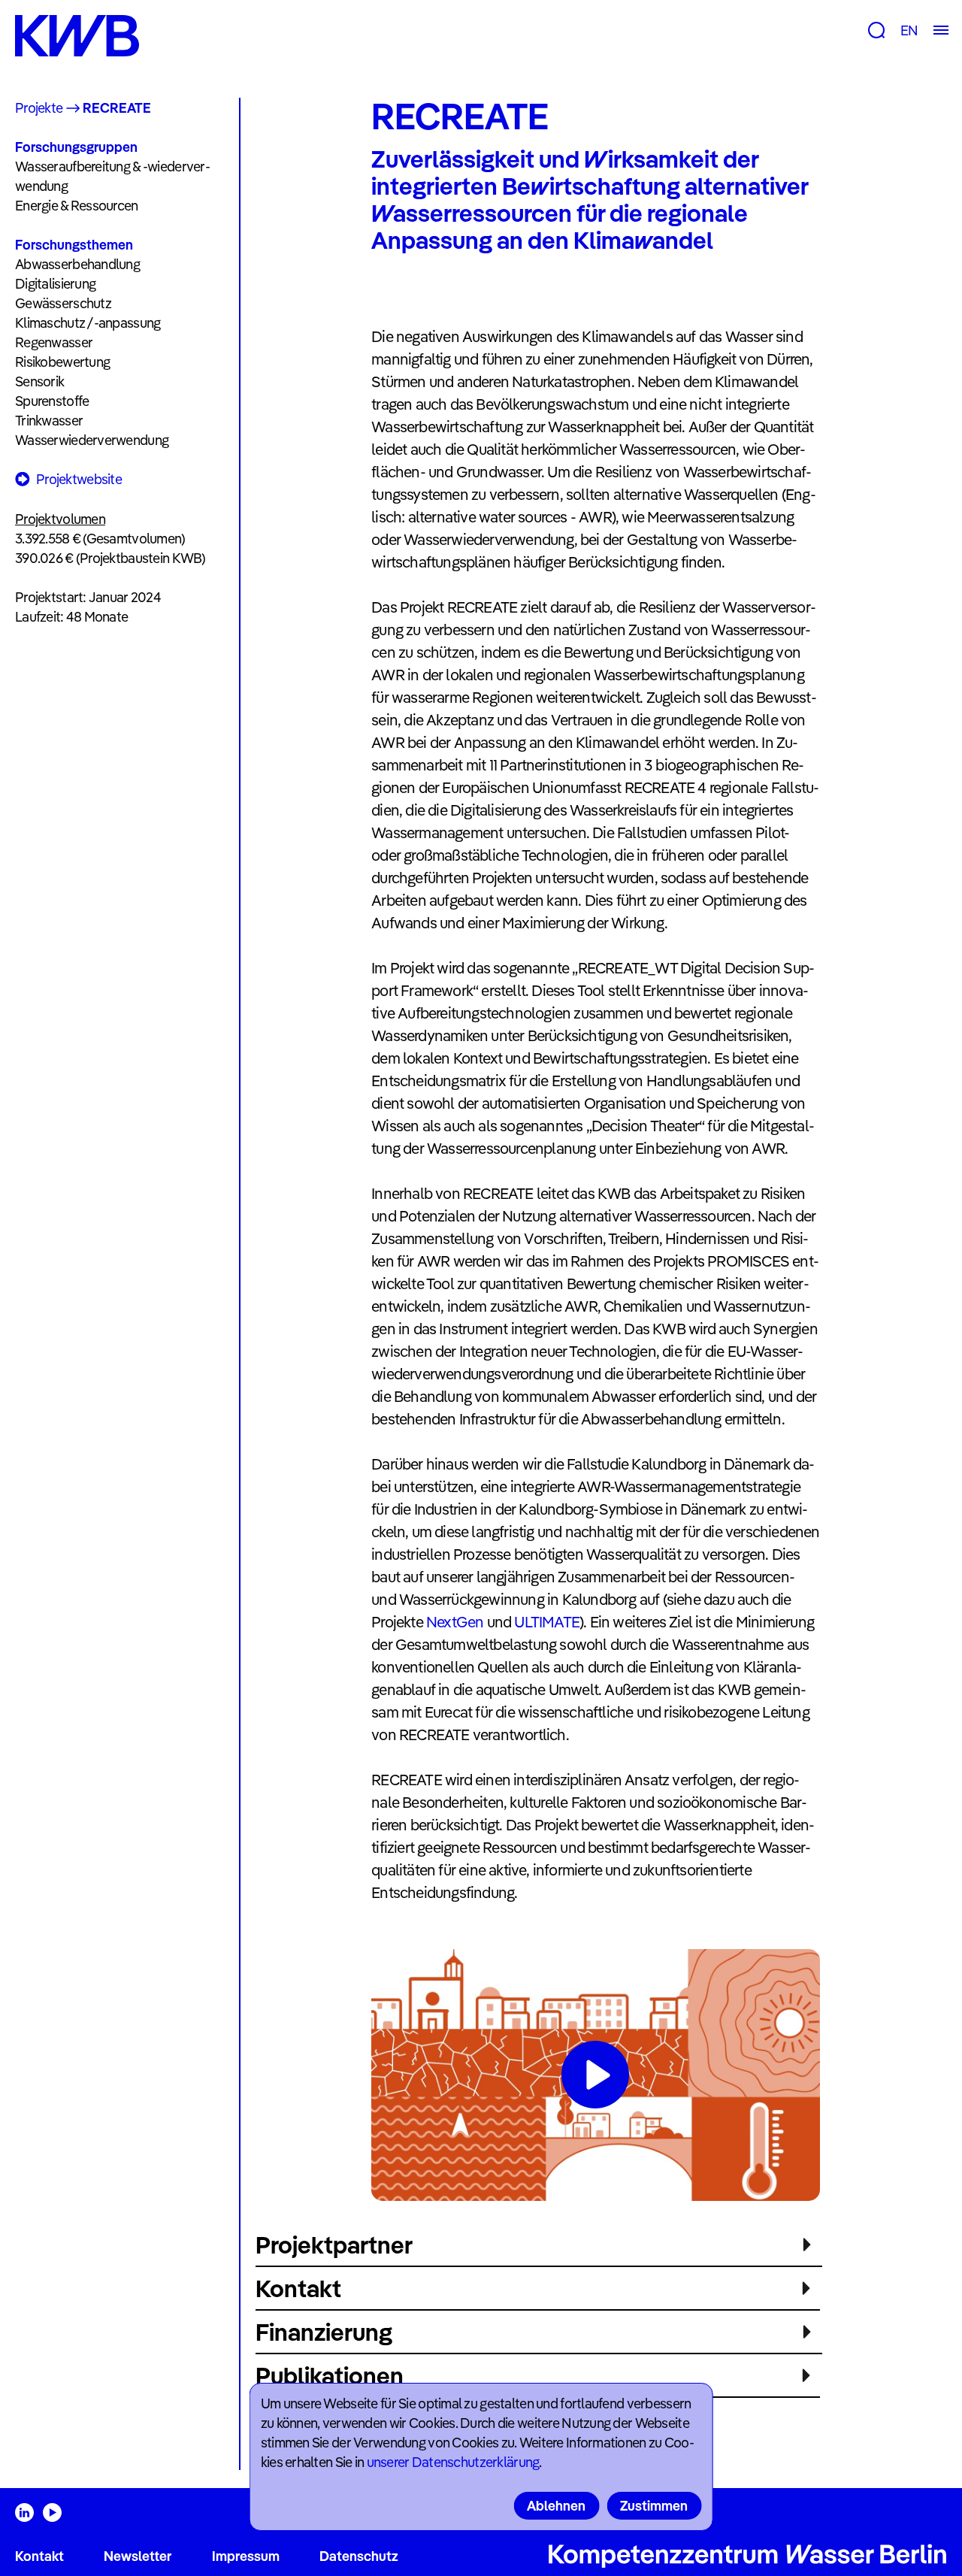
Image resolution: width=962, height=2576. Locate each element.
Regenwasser (54, 342)
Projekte (39, 108)
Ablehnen (556, 2506)
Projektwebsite (79, 479)
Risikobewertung (62, 362)
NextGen (457, 1622)
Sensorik (39, 381)
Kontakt (39, 2556)
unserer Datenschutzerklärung (453, 2462)
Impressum (246, 2556)
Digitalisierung (55, 284)
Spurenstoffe (52, 401)
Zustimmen (654, 2506)
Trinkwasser (49, 421)
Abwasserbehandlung (77, 264)
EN (909, 30)
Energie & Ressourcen (77, 206)
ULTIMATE (547, 1622)
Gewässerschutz (63, 303)
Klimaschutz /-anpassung (88, 323)
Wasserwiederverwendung (92, 440)
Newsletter (138, 2556)
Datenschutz (359, 2556)
